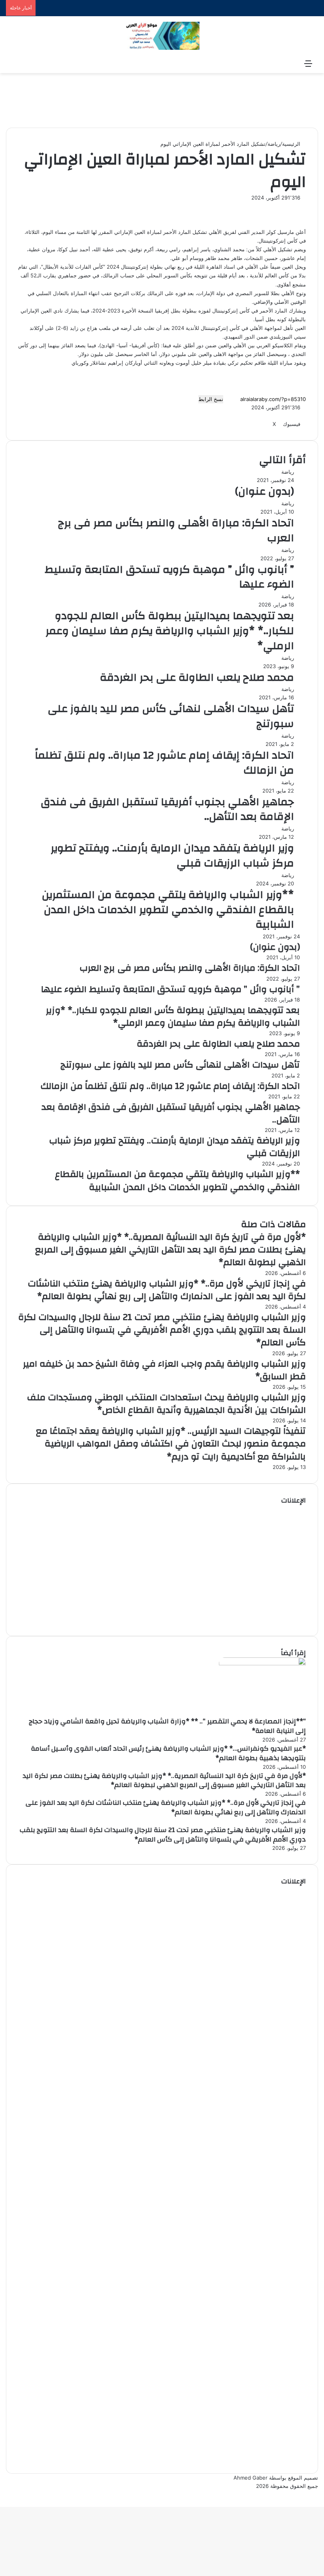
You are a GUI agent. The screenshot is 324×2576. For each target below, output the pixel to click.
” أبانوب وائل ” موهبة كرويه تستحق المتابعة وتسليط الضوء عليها (169, 577)
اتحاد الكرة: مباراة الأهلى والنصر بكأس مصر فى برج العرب (176, 531)
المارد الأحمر (274, 311)
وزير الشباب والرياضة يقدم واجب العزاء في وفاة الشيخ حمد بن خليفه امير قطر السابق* (164, 1370)
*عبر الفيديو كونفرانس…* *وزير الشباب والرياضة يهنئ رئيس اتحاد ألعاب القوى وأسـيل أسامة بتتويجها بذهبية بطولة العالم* (168, 1753)
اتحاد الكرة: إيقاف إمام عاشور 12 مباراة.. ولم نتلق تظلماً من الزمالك (164, 763)
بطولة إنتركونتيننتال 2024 (136, 267)
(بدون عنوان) (265, 491)
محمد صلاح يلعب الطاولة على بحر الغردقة (197, 678)
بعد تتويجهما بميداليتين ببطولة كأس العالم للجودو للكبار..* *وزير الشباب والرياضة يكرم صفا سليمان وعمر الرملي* (170, 631)
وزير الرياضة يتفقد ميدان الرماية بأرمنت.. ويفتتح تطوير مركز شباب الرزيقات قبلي (172, 856)
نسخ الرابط (211, 399)
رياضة (274, 144)
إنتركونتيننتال (214, 328)
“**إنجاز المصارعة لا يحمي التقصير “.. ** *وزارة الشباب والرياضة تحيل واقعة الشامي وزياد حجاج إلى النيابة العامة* (167, 1726)
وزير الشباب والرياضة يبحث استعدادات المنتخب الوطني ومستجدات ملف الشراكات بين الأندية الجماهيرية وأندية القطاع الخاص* (166, 1404)
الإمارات (206, 293)
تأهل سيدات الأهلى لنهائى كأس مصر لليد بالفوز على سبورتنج (171, 716)
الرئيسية (292, 144)
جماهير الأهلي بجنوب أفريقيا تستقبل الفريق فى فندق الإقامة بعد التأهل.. (167, 810)
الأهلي (215, 232)
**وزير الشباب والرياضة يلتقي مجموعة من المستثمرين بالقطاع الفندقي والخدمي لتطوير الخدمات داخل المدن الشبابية (168, 910)
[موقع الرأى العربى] (162, 36)
